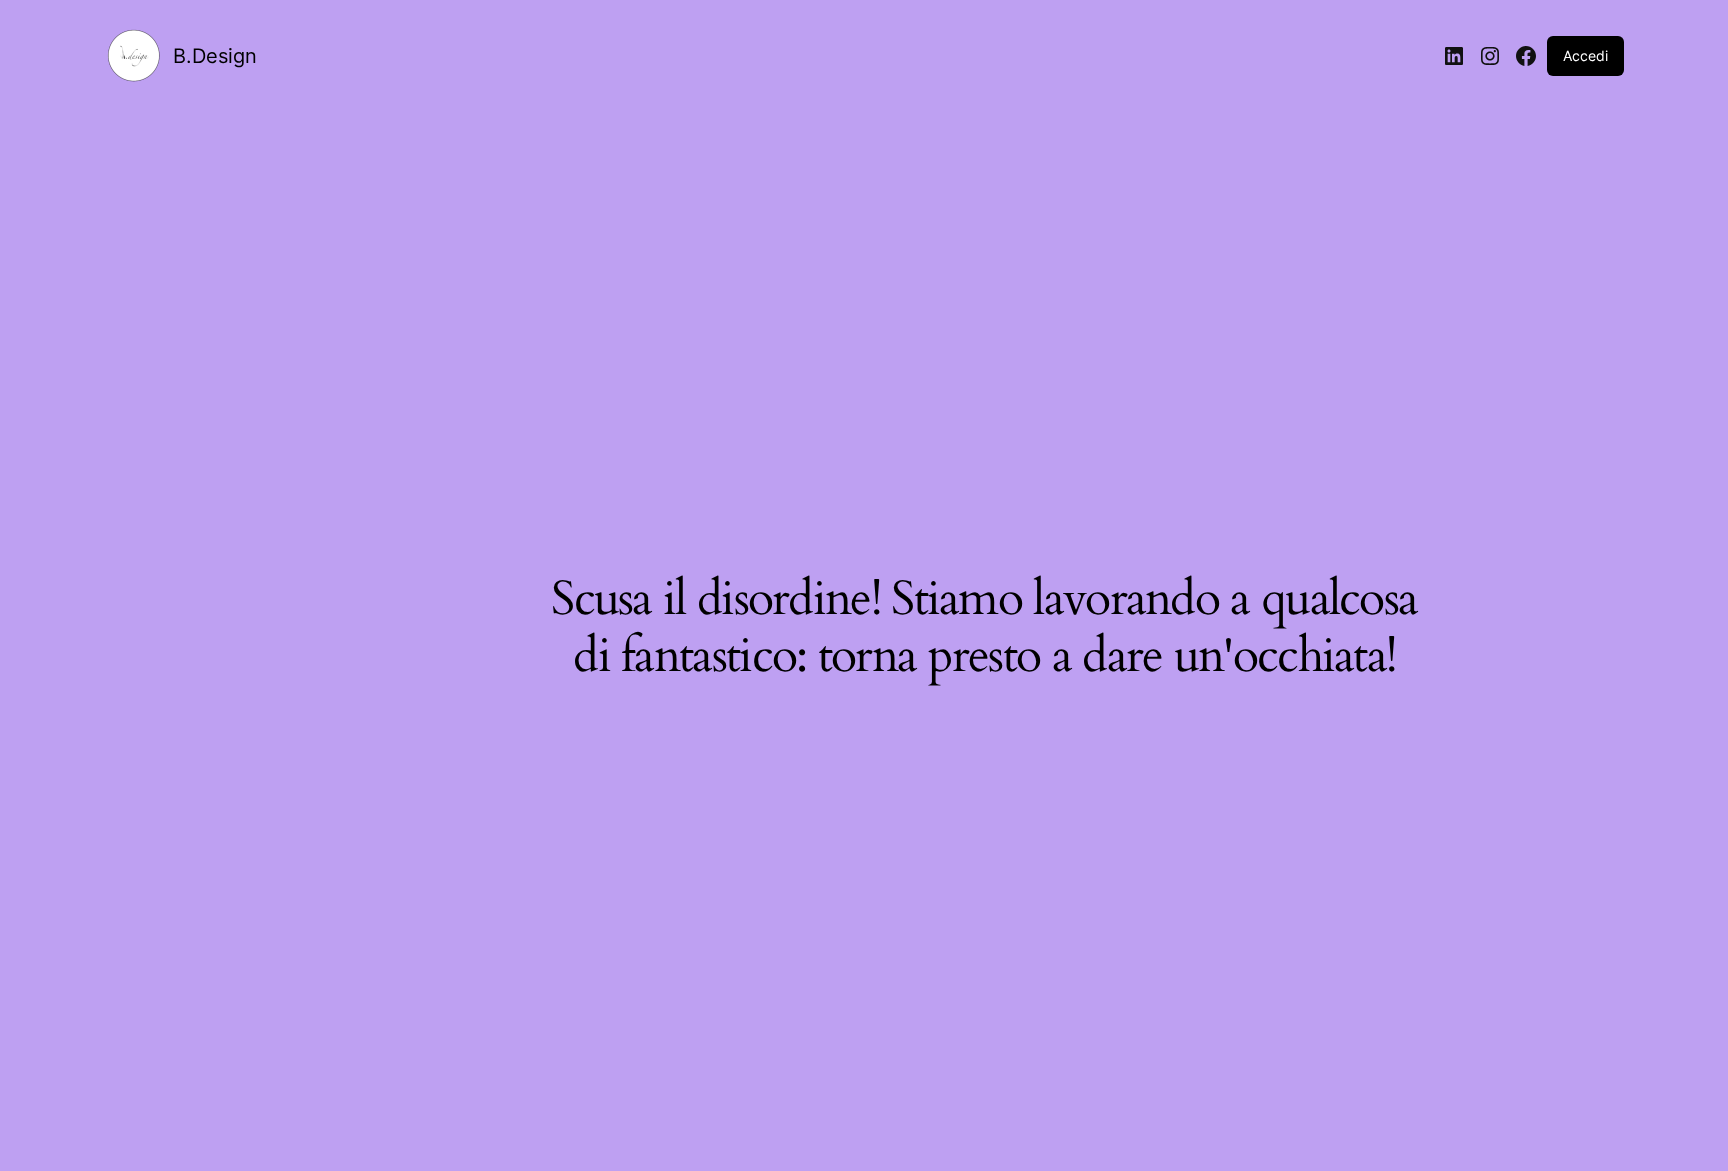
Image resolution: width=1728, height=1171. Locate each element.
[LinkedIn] (1454, 56)
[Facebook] (1526, 56)
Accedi (1585, 55)
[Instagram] (1490, 56)
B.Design (215, 56)
